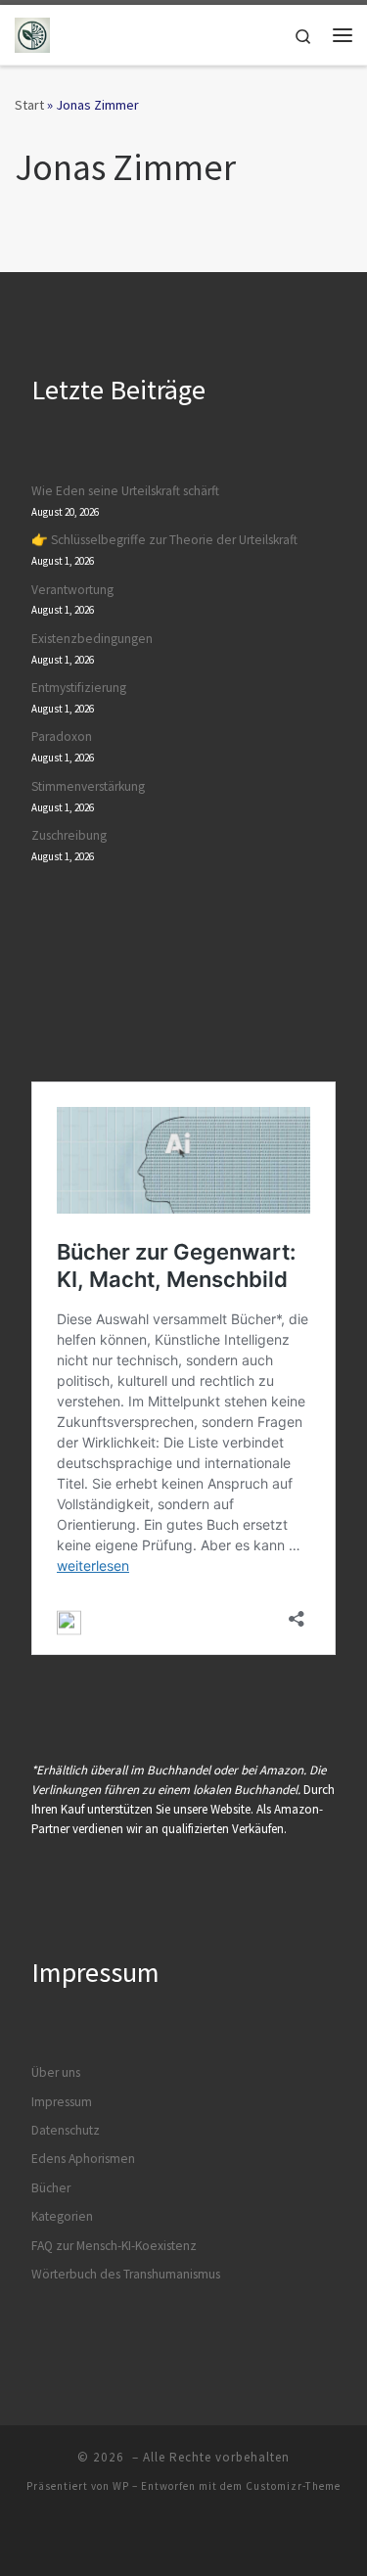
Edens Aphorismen (83, 2159)
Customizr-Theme (293, 2486)
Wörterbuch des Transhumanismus (126, 2274)
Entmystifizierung (79, 688)
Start (29, 105)
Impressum (62, 2102)
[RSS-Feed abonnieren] (206, 2538)
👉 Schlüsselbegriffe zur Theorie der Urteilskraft (164, 540)
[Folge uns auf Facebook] (162, 2538)
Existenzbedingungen (92, 639)
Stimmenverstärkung (88, 786)
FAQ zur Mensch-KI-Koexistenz (114, 2246)
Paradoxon (62, 736)
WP (121, 2486)
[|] (32, 32)
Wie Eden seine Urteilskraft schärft (125, 491)
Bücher (51, 2188)
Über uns (56, 2072)
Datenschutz (66, 2130)
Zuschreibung (69, 835)
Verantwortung (72, 590)
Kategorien (62, 2216)
